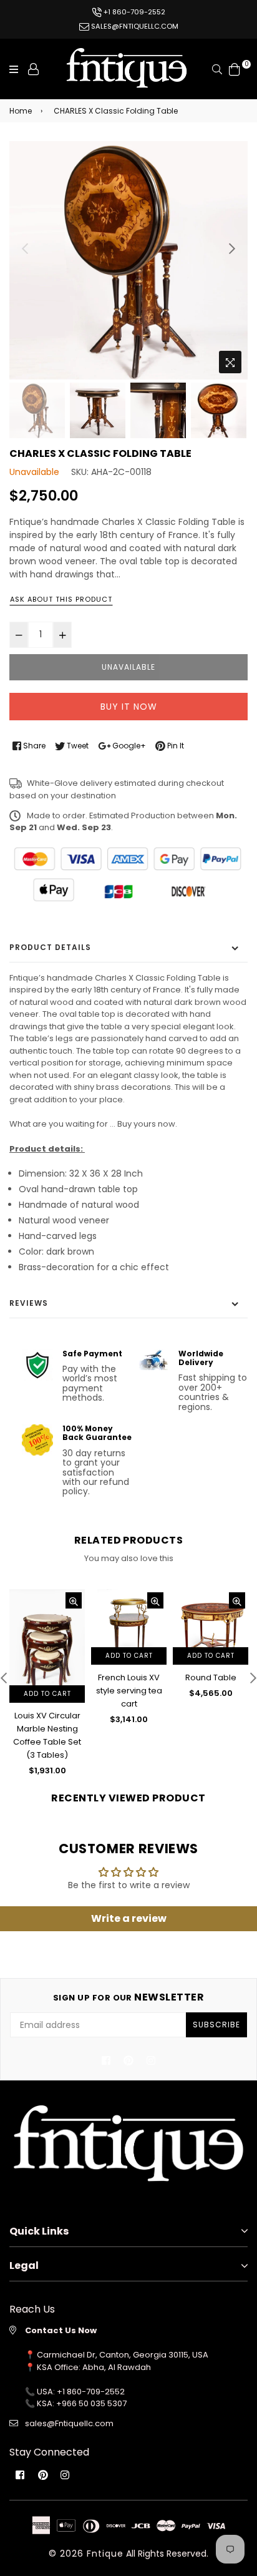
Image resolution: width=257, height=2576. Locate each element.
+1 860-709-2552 (133, 12)
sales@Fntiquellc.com (69, 2423)
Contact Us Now (61, 2330)
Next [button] (232, 248)
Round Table (211, 1677)
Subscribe (216, 2025)
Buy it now (129, 707)
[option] (128, 260)
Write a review (129, 1918)
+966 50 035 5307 (91, 2403)
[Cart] (235, 68)
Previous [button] (25, 248)
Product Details (50, 947)
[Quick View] (74, 1600)
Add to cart (47, 1694)
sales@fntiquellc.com (134, 26)
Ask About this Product (61, 599)
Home (21, 111)
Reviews (29, 1303)
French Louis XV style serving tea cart (129, 1691)
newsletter (129, 1997)
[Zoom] (230, 362)
